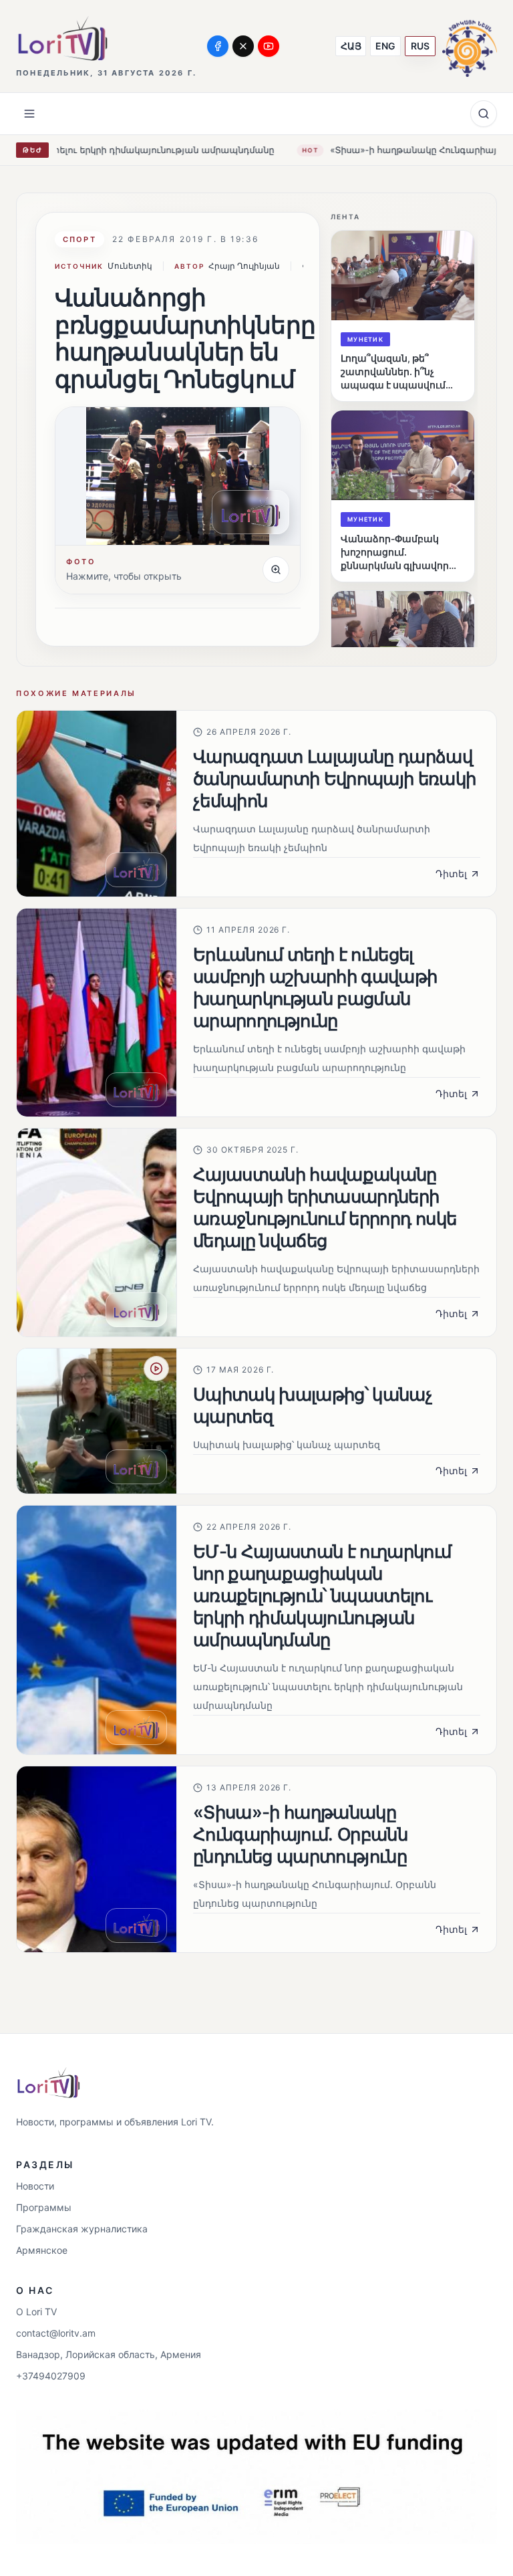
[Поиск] (484, 114)
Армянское (42, 2250)
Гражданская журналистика (82, 2229)
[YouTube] (269, 46)
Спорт (79, 239)
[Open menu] (29, 114)
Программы (44, 2207)
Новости (35, 2186)
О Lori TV (36, 2312)
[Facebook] (218, 46)
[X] (243, 46)
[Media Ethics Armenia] (470, 46)
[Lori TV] (62, 38)
